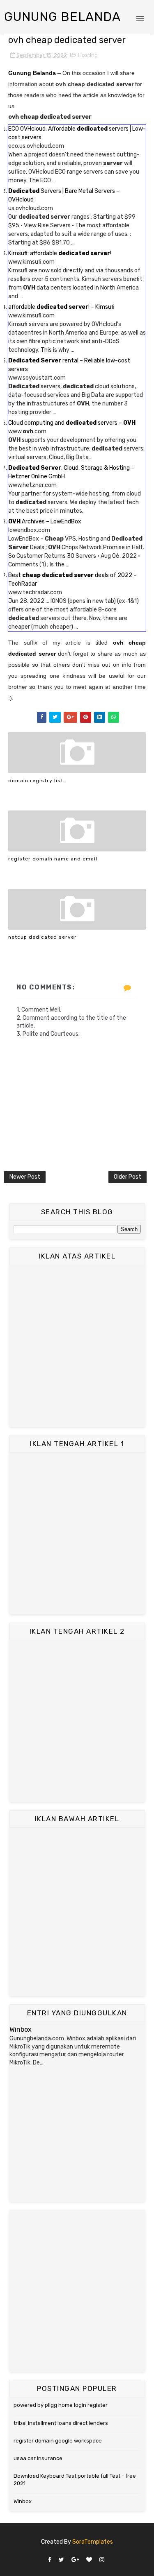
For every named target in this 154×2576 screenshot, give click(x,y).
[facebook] (50, 2560)
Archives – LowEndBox (45, 522)
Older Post (128, 1177)
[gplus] (75, 2560)
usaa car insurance (38, 2458)
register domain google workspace (58, 2441)
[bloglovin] (89, 2560)
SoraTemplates (93, 2542)
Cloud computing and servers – (72, 423)
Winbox (21, 2029)
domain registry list (36, 781)
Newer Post (25, 1177)
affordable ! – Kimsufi (61, 307)
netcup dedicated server (43, 937)
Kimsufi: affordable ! (60, 253)
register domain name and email (53, 859)
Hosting (88, 55)
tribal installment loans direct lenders (61, 2423)
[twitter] (61, 2560)
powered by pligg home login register (61, 2405)
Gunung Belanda (62, 17)
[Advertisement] (77, 1346)
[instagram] (102, 2560)
